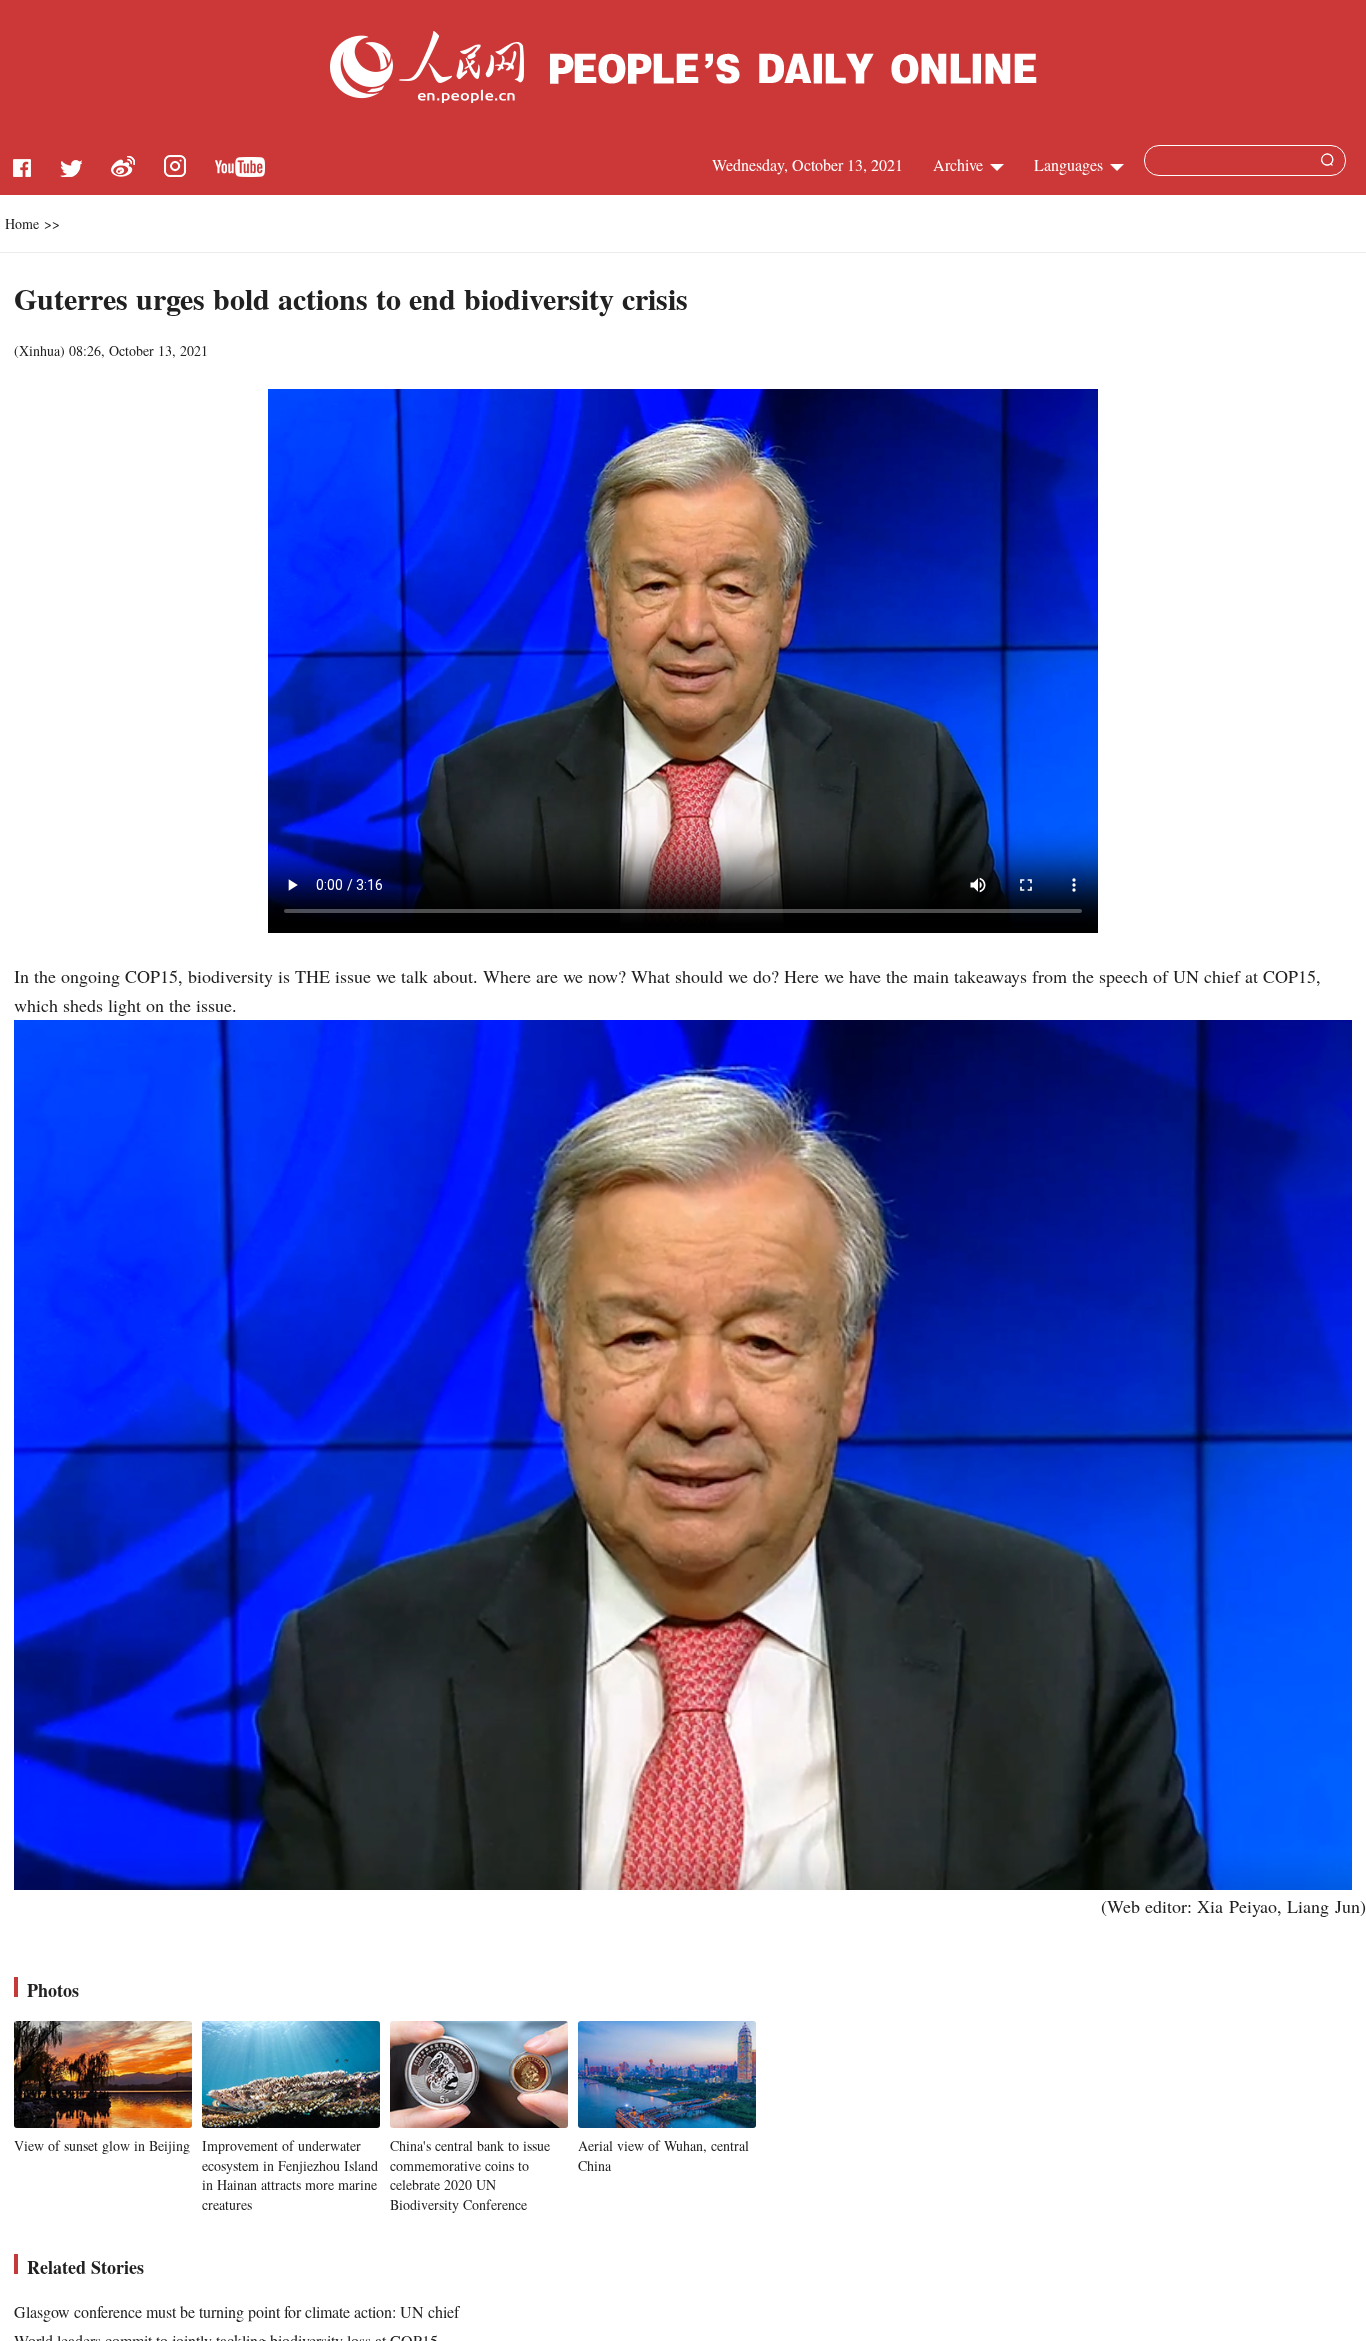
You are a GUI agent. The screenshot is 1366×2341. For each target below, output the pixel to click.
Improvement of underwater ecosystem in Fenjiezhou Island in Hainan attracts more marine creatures (290, 2175)
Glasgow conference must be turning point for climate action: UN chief (236, 2311)
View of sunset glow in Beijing (102, 2145)
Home (22, 223)
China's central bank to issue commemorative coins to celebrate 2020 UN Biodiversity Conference (470, 2175)
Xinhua (39, 350)
